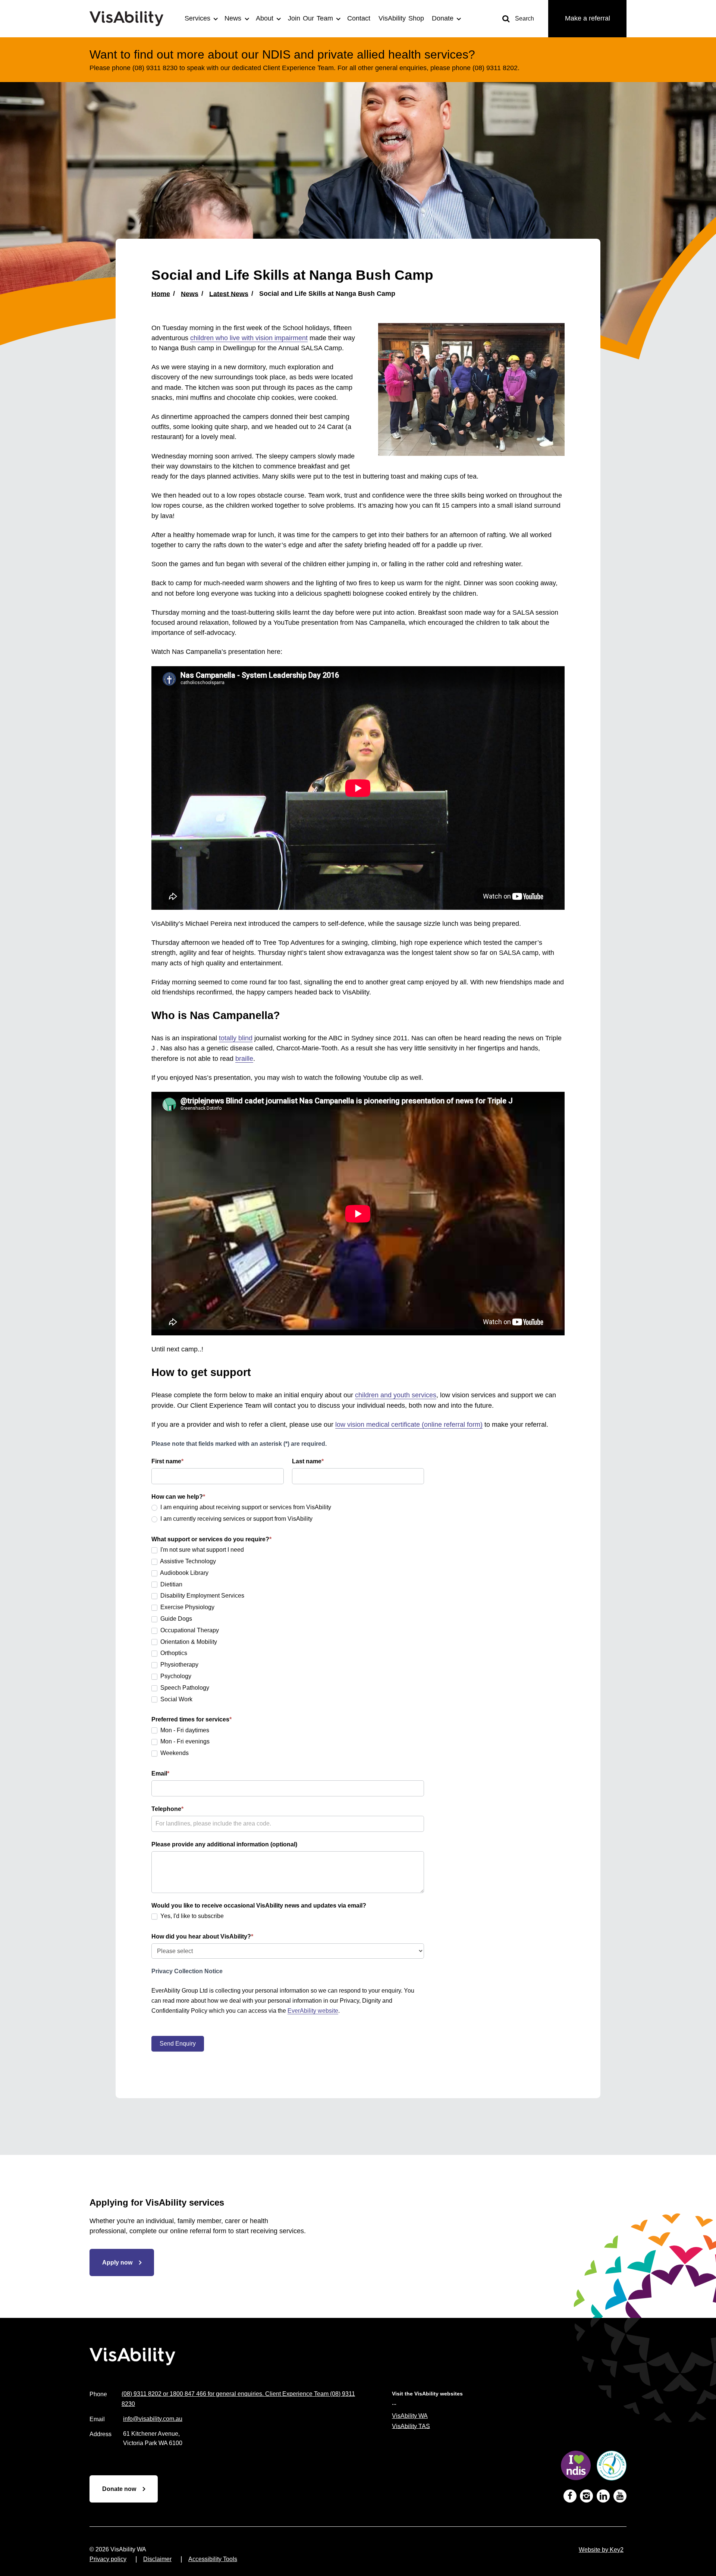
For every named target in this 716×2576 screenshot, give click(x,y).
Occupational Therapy (189, 1630)
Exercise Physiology (187, 1607)
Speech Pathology (184, 1688)
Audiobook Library (184, 1573)
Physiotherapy (179, 1665)
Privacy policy (108, 2559)
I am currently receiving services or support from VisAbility (236, 1519)
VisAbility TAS (411, 2426)
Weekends (174, 1753)
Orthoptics (173, 1653)
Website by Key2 (601, 2550)
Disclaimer (157, 2559)
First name (167, 1461)
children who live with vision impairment (249, 338)
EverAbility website (313, 2011)
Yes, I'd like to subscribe (191, 1916)
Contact (359, 18)
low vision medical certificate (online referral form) (409, 1425)
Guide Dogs (175, 1619)
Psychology (175, 1676)
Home (161, 294)
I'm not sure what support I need (201, 1550)
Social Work (176, 1699)
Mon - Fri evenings (184, 1741)
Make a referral (588, 18)
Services (197, 18)
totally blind (236, 1038)
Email (160, 1773)
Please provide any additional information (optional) (224, 1844)
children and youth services (396, 1395)
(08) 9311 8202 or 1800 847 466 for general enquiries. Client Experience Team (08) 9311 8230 (238, 2399)
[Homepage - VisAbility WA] (131, 18)
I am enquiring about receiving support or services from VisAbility (245, 1507)
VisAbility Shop (401, 18)
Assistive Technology (187, 1561)
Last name (308, 1461)
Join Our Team (310, 18)
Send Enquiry (178, 2044)
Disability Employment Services (202, 1596)
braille (244, 1059)
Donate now (119, 2489)
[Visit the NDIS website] (576, 2467)
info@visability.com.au (153, 2419)
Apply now (117, 2262)
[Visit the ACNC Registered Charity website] (612, 2467)
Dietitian (171, 1584)
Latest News (229, 294)
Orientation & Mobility (188, 1642)
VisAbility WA (410, 2416)
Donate (443, 18)
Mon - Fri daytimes (184, 1730)
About (265, 18)
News (233, 18)
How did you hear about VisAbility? (202, 1936)
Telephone (167, 1809)
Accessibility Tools (213, 2559)
